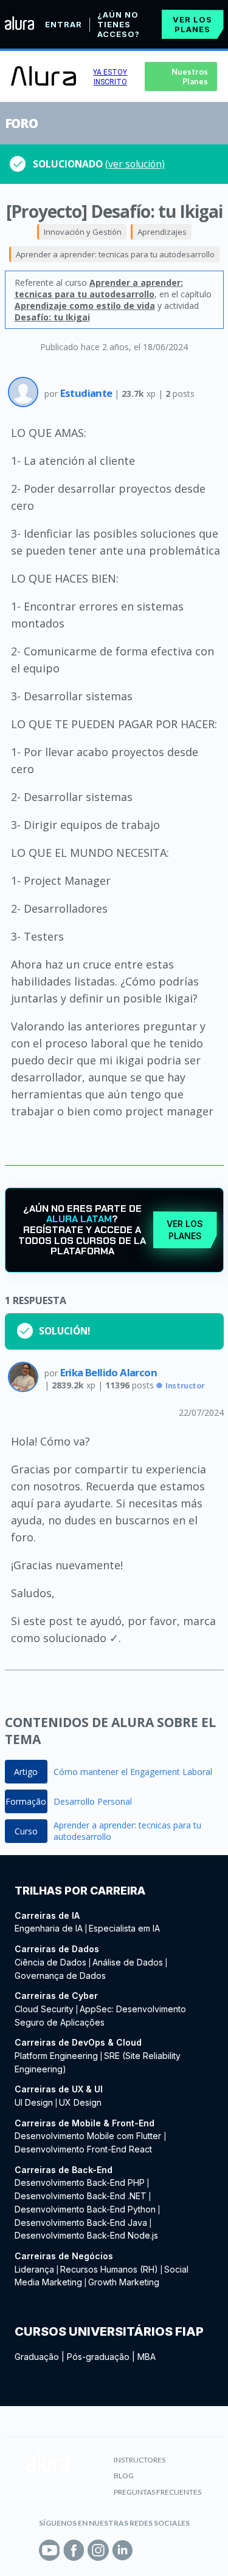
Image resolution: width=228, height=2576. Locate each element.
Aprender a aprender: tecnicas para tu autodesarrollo (115, 254)
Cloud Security (44, 2009)
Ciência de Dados (50, 1962)
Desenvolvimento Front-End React (83, 2149)
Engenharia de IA (49, 1928)
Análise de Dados (128, 1962)
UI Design (34, 2102)
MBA (147, 2357)
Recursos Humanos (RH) (109, 2269)
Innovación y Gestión (83, 232)
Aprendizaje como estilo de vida (85, 306)
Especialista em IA (124, 1928)
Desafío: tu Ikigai (52, 317)
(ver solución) (135, 164)
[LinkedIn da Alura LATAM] (123, 2550)
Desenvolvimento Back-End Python (85, 2209)
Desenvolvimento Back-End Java (81, 2223)
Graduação (37, 2357)
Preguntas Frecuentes (157, 2492)
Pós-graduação (98, 2357)
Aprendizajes (162, 232)
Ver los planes (192, 24)
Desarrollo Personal (93, 1801)
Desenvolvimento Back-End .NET (81, 2196)
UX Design (80, 2102)
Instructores (140, 2460)
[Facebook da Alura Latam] (74, 2550)
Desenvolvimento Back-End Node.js (86, 2235)
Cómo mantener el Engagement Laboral (133, 1772)
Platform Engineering (56, 2056)
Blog (124, 2476)
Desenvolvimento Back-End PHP (80, 2182)
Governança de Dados (60, 1976)
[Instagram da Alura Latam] (98, 2550)
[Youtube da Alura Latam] (50, 2550)
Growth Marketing (124, 2282)
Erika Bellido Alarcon (109, 1372)
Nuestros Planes (190, 76)
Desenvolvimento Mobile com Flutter (89, 2136)
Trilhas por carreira (80, 1891)
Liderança (34, 2269)
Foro (21, 123)
